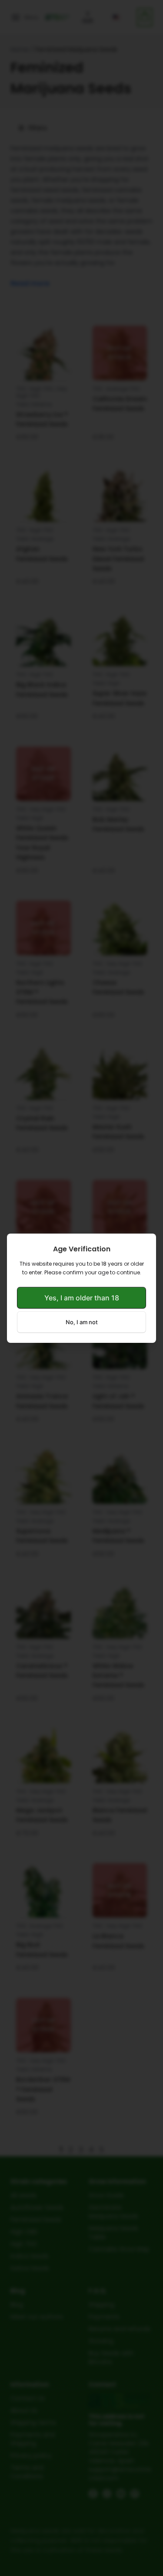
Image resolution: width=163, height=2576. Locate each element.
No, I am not (82, 1322)
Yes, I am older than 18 (82, 1298)
